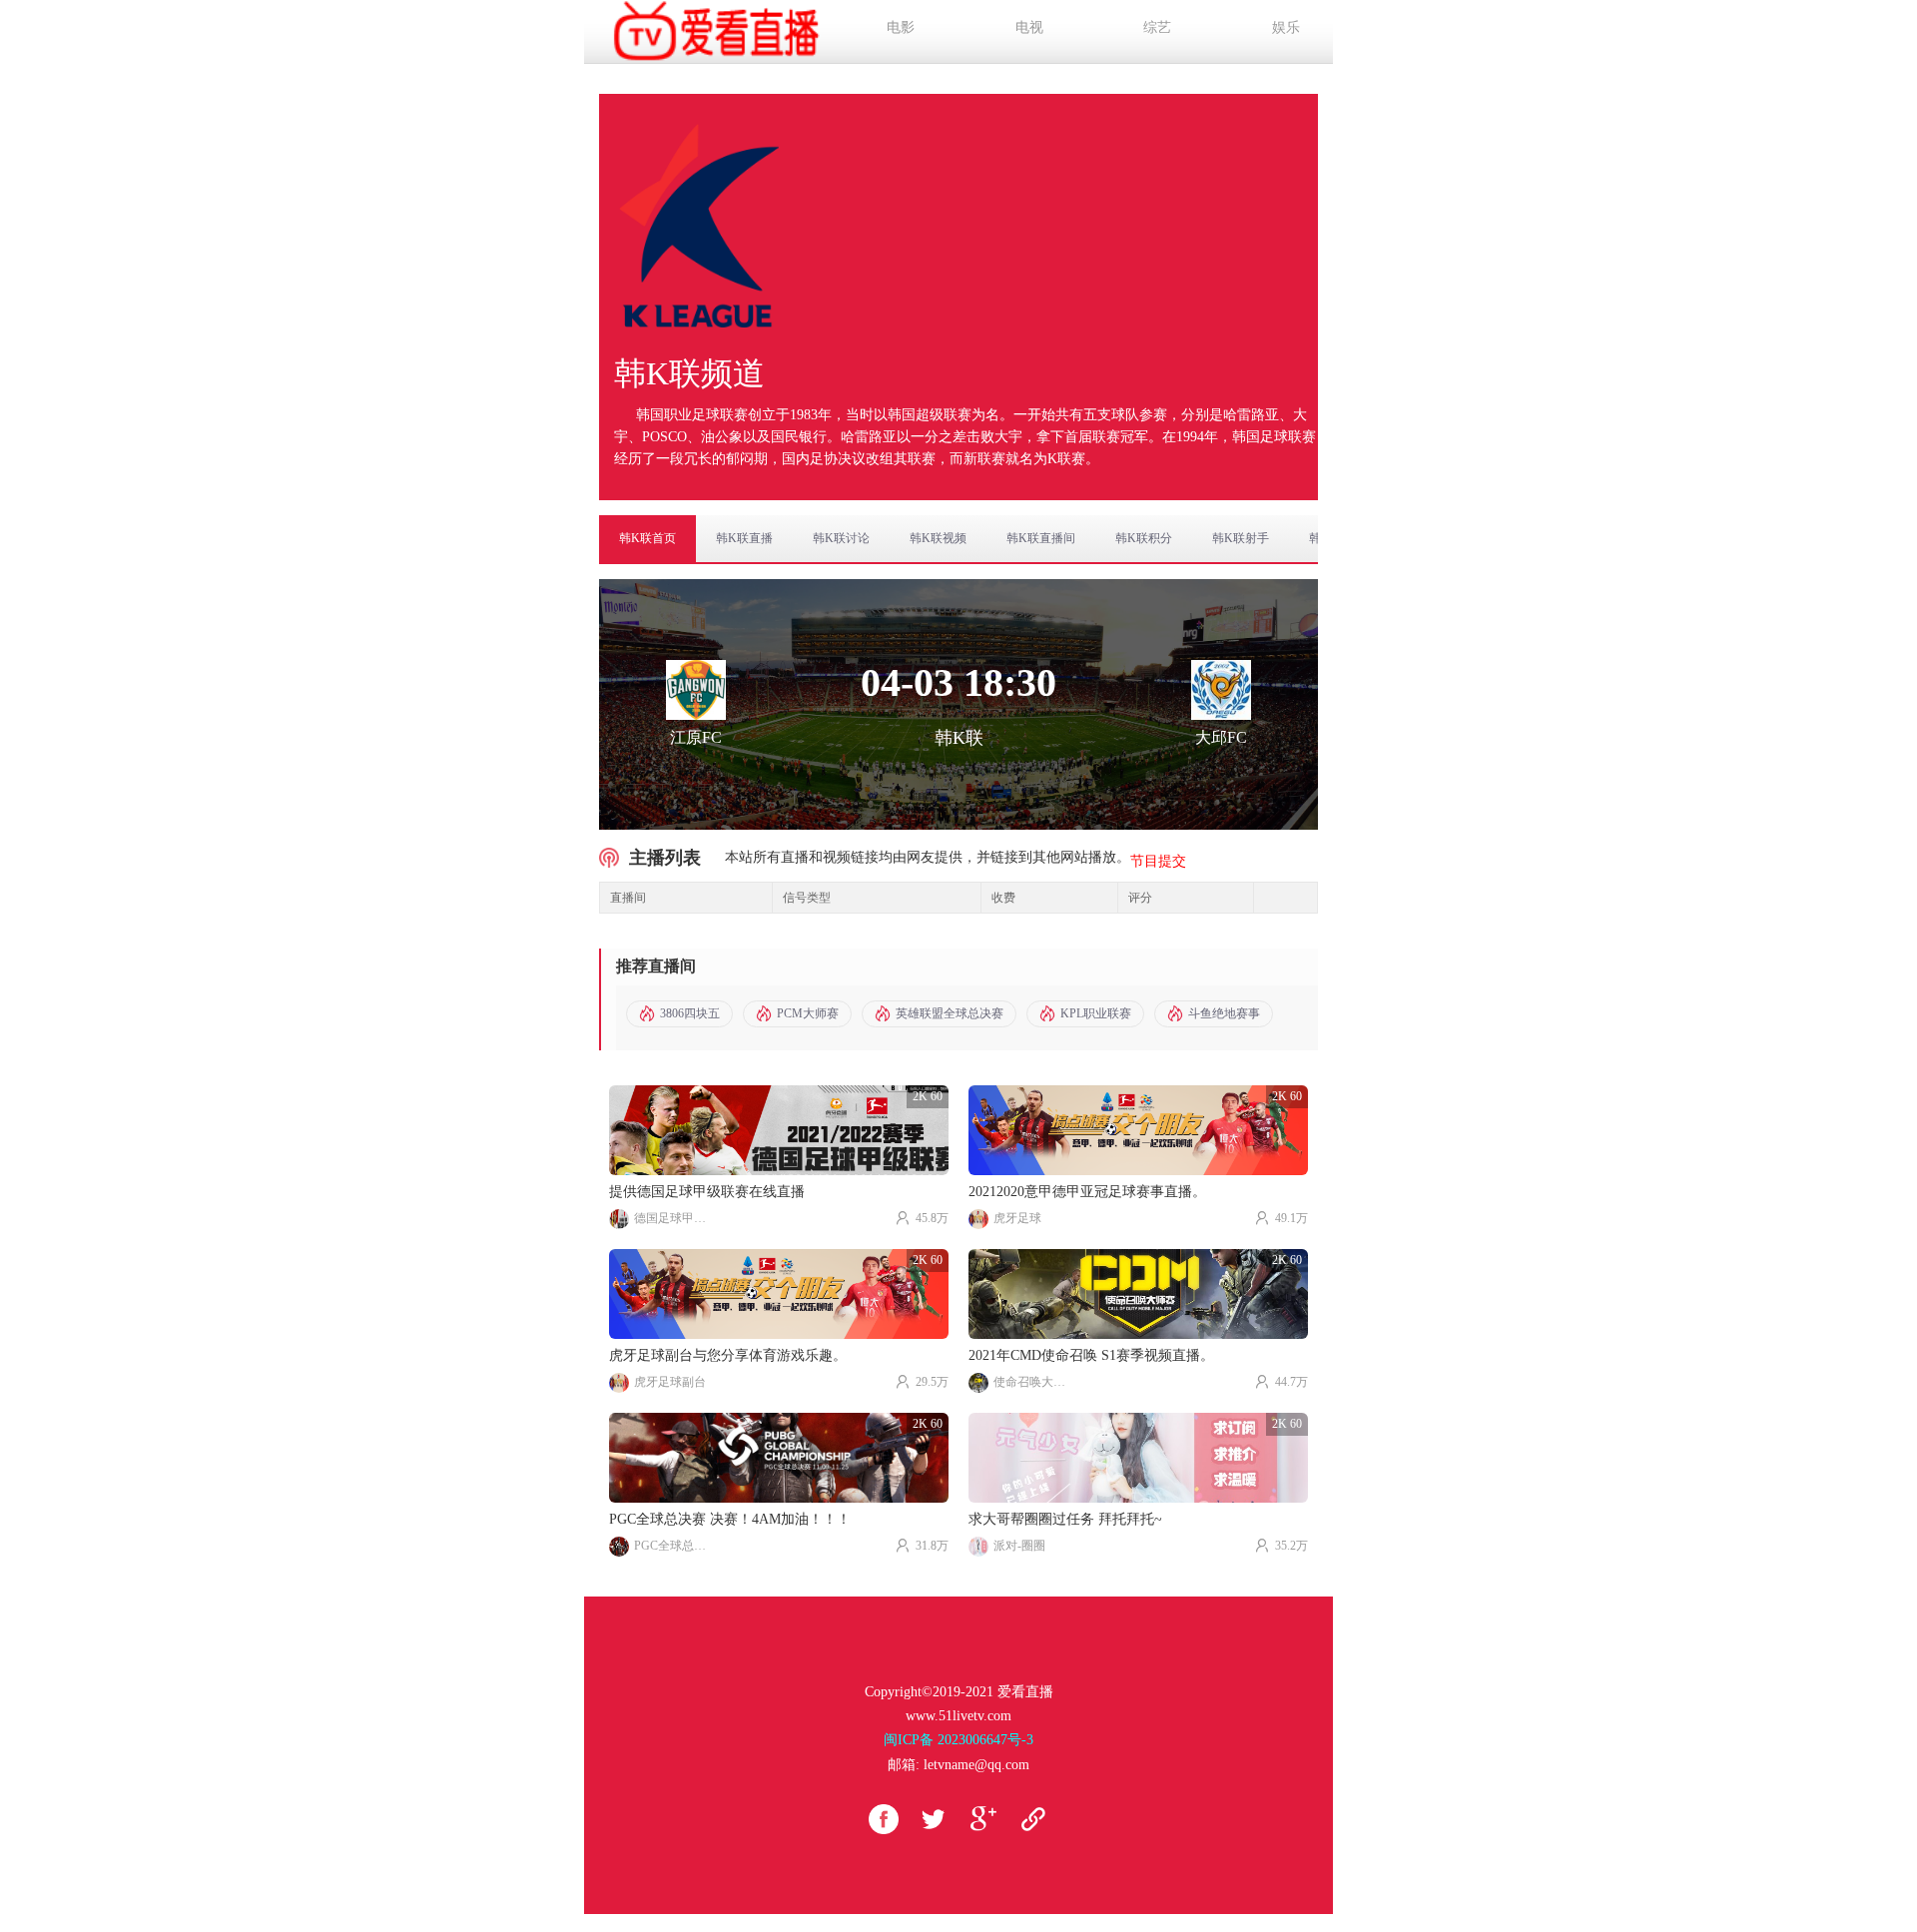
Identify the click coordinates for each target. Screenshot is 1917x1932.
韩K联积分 (1144, 538)
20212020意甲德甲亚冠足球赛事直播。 (1087, 1192)
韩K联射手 (1241, 538)
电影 (901, 27)
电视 (1029, 27)
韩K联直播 (744, 538)
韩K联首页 (647, 538)
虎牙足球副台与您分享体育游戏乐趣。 (728, 1355)
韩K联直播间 (1041, 538)
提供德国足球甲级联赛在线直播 (707, 1192)
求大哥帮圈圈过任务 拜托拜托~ (1065, 1519)
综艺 (1157, 27)
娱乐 (1286, 27)
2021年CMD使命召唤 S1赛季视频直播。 (1091, 1355)
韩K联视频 (938, 538)
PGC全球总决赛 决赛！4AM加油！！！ (730, 1519)
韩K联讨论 (841, 538)
